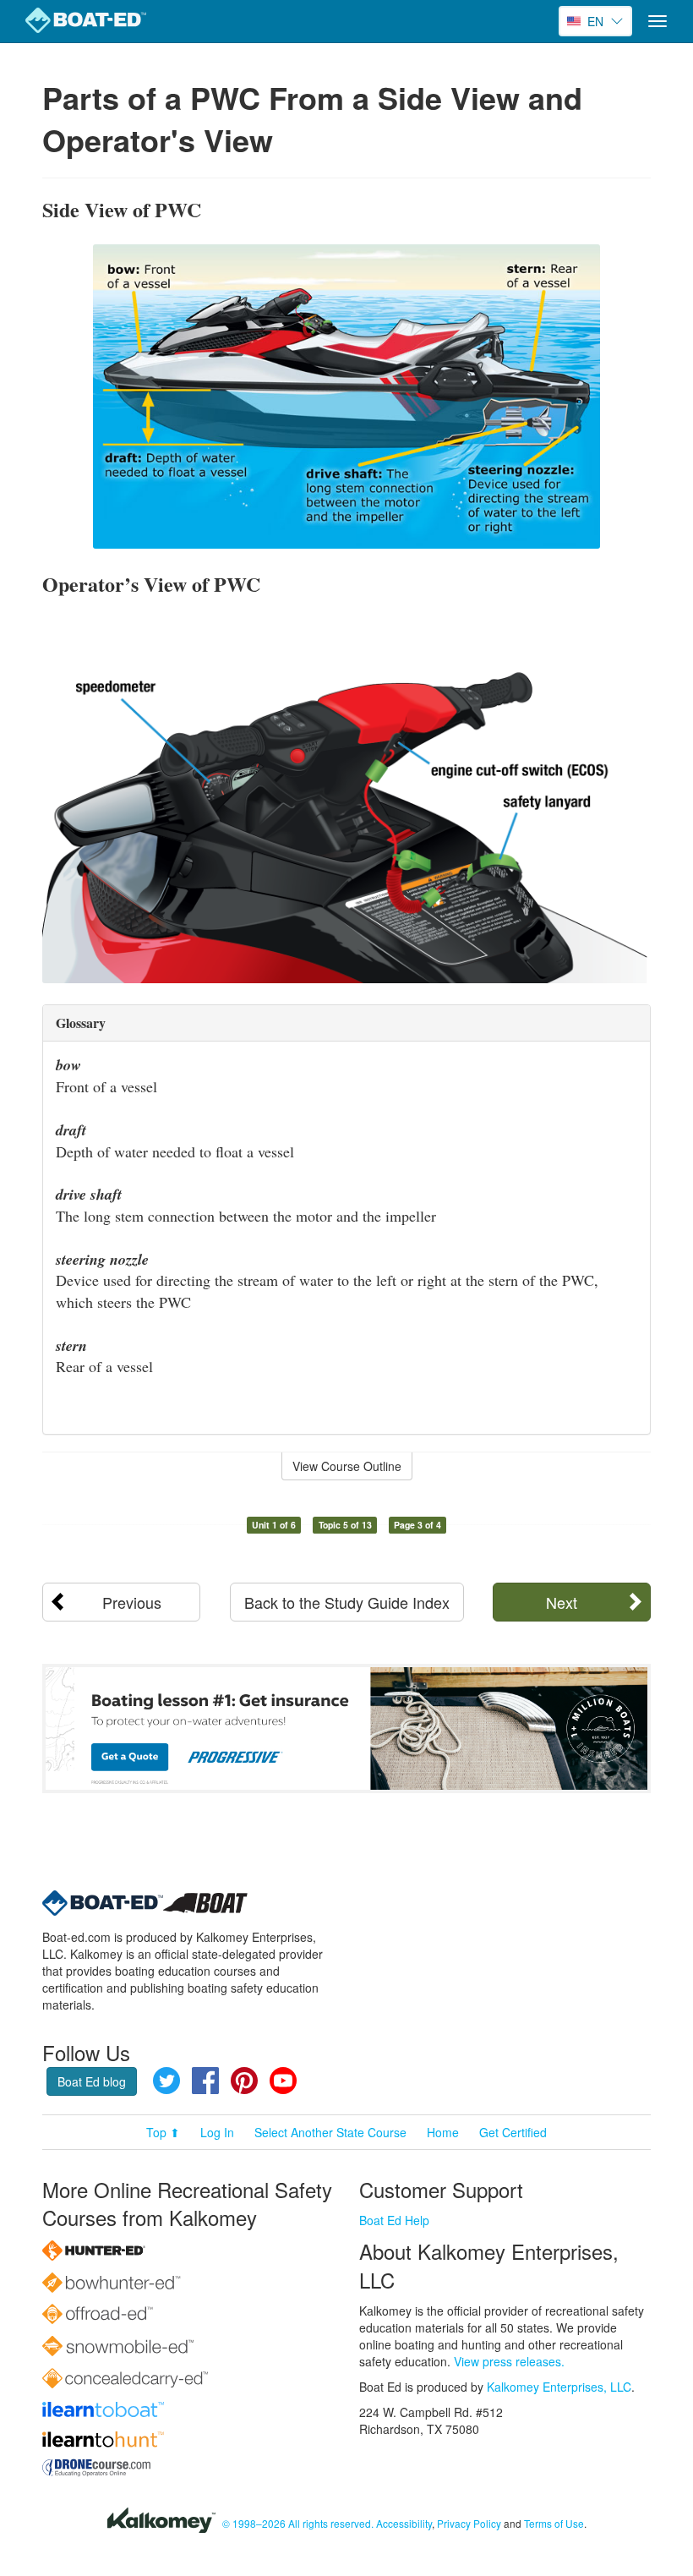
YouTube (283, 2081)
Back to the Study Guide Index (347, 1602)
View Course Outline (347, 1466)
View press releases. (509, 2361)
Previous (132, 1602)
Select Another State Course (330, 2132)
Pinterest (244, 2081)
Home (443, 2132)
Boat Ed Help (394, 2220)
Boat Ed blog (92, 2081)
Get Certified (513, 2132)
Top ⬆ (163, 2132)
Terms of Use (554, 2523)
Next (562, 1602)
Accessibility (404, 2523)
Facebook (205, 2081)
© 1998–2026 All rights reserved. (298, 2523)
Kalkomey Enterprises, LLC (559, 2387)
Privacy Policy (469, 2523)
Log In (217, 2132)
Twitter (166, 2081)
